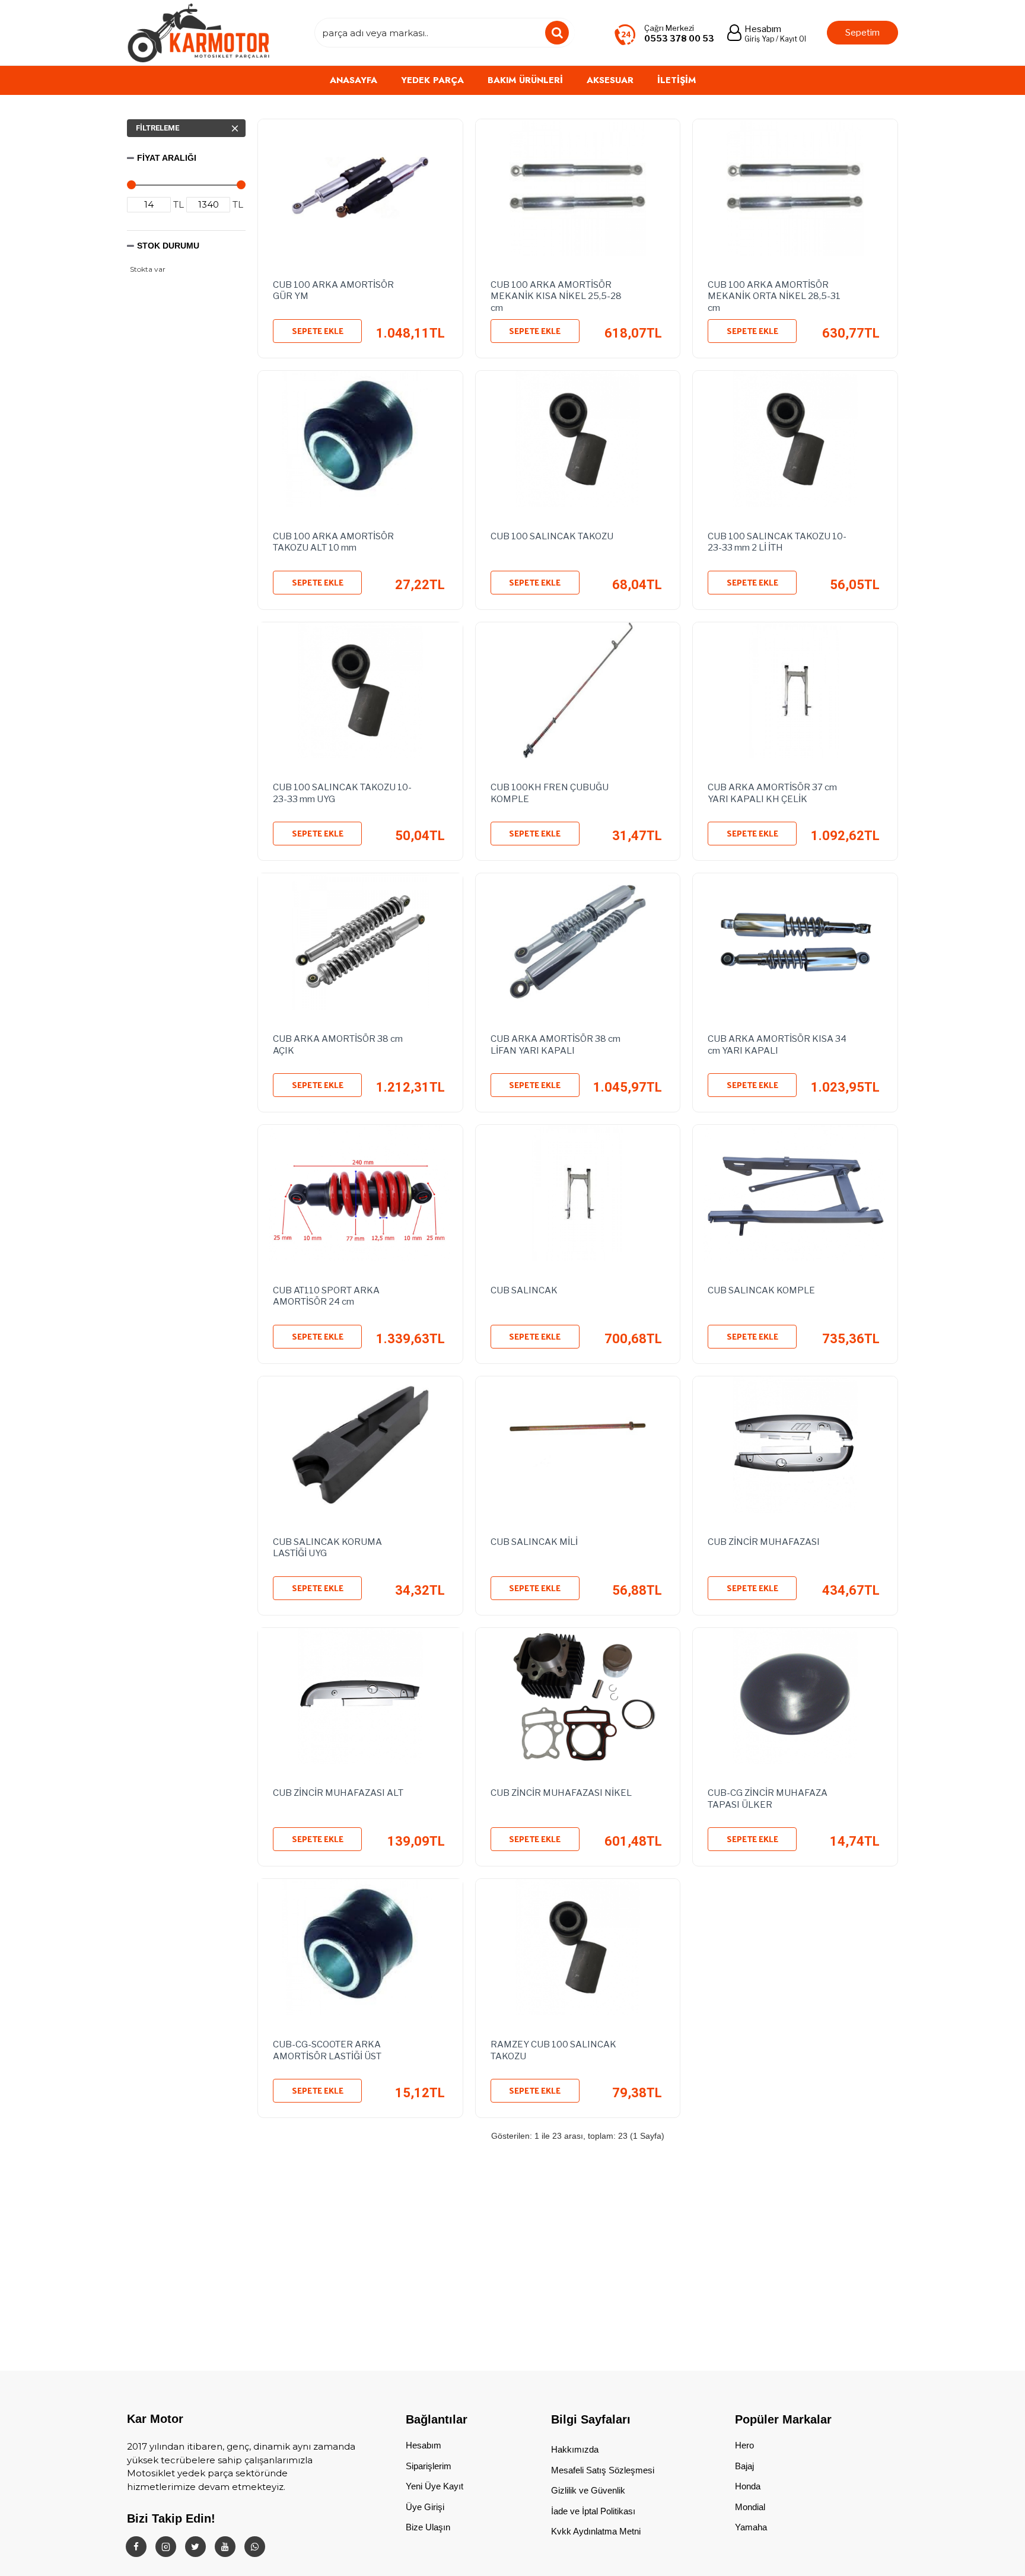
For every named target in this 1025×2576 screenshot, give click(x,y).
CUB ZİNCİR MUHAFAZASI (764, 1542)
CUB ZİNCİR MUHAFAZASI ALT (338, 1793)
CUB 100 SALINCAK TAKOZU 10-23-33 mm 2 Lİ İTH (777, 542)
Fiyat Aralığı (167, 158)
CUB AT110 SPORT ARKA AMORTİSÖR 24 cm (326, 1296)
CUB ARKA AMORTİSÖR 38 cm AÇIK (338, 1045)
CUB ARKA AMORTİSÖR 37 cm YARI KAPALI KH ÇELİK (772, 793)
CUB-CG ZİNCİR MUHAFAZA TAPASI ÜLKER (768, 1799)
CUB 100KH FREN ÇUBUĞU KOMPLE (550, 793)
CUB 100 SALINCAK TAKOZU (552, 536)
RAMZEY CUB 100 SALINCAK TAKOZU (553, 2050)
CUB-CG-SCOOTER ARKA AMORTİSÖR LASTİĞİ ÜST (327, 2050)
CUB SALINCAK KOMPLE (761, 1290)
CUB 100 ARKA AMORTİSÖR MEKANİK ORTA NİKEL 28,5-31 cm (774, 294)
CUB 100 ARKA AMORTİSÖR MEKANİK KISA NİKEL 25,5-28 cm (556, 294)
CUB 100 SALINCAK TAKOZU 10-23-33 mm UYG (342, 793)
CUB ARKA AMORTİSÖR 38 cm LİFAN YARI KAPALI (556, 1045)
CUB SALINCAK (524, 1290)
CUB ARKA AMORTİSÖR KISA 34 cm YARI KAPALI (777, 1045)
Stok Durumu (168, 246)
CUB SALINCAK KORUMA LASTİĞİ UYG (327, 1548)
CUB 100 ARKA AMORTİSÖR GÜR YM (333, 291)
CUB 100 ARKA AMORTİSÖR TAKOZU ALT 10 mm (333, 542)
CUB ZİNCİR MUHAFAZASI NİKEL (561, 1793)
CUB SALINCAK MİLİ (534, 1542)
